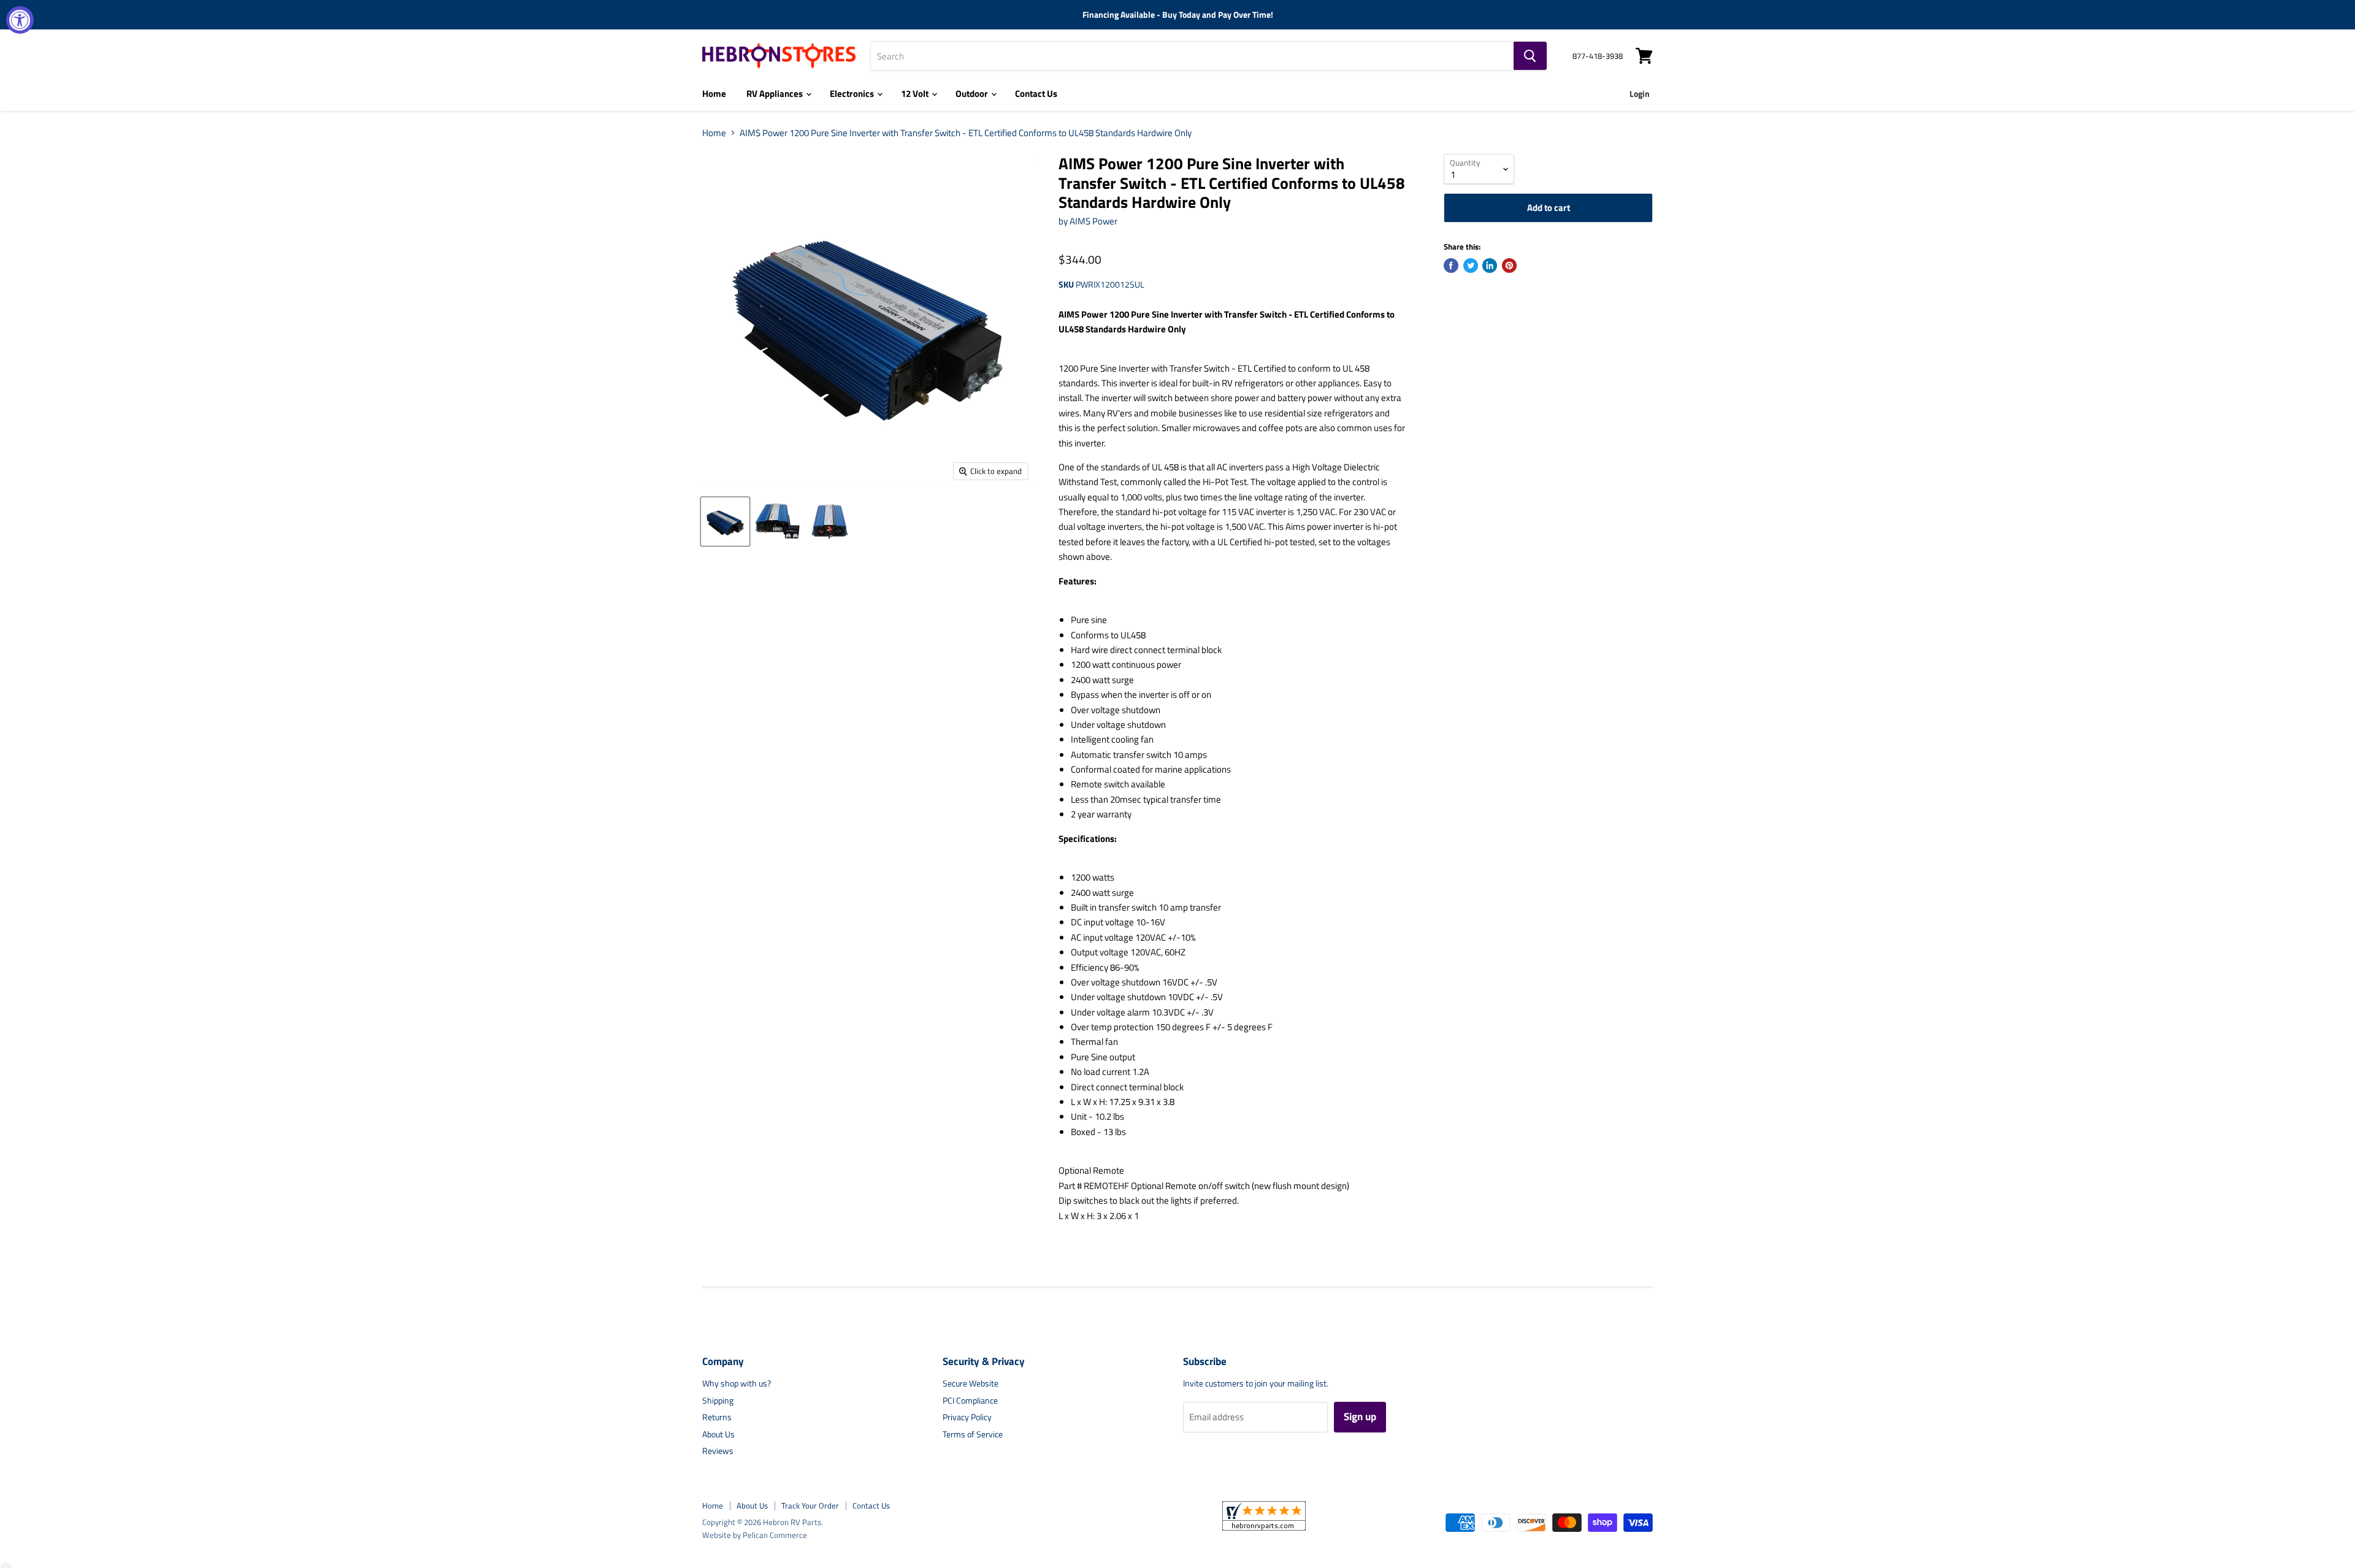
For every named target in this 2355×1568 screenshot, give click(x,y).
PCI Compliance (970, 1400)
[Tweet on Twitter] (1471, 266)
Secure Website (971, 1383)
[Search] (1530, 56)
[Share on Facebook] (1451, 266)
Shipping (718, 1400)
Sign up (1360, 1417)
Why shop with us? (737, 1383)
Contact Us (1036, 94)
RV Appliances (775, 94)
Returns (717, 1417)
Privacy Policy (967, 1417)
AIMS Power (1093, 221)
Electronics (853, 94)
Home (714, 94)
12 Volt (916, 94)
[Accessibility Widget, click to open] (20, 20)
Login (1640, 94)
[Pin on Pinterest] (1509, 266)
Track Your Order (810, 1505)
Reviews (718, 1451)
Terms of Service (973, 1434)
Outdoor (973, 94)
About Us (718, 1434)
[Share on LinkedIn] (1490, 266)
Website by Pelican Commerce (755, 1535)
